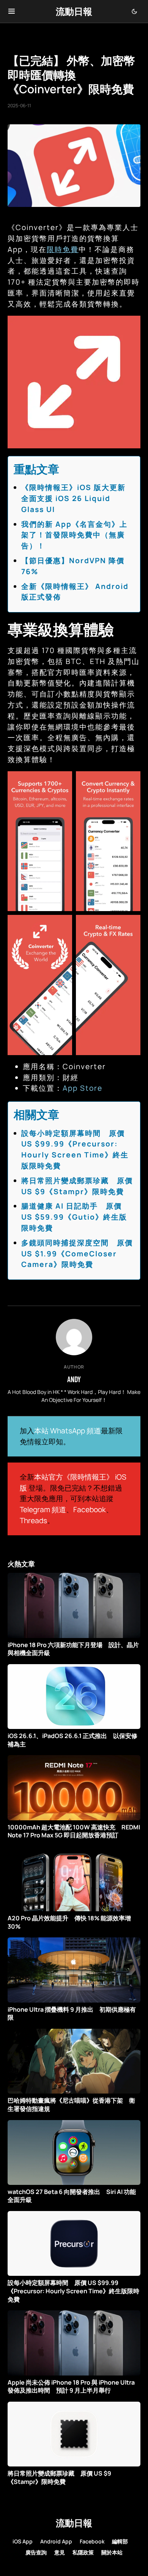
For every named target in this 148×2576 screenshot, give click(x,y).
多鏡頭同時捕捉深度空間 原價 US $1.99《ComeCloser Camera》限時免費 (77, 1254)
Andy (74, 1379)
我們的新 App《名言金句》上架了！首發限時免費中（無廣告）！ (74, 535)
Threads (33, 1521)
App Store (83, 1088)
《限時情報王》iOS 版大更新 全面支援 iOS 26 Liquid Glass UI (77, 498)
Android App (56, 2541)
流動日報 (74, 11)
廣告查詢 (36, 2552)
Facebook (90, 1510)
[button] (12, 11)
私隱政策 (83, 2552)
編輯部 (120, 2541)
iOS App (23, 2541)
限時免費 (63, 249)
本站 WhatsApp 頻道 (68, 1431)
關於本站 (112, 2552)
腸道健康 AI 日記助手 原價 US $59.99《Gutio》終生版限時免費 (74, 1217)
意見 (60, 2552)
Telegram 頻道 (43, 1510)
